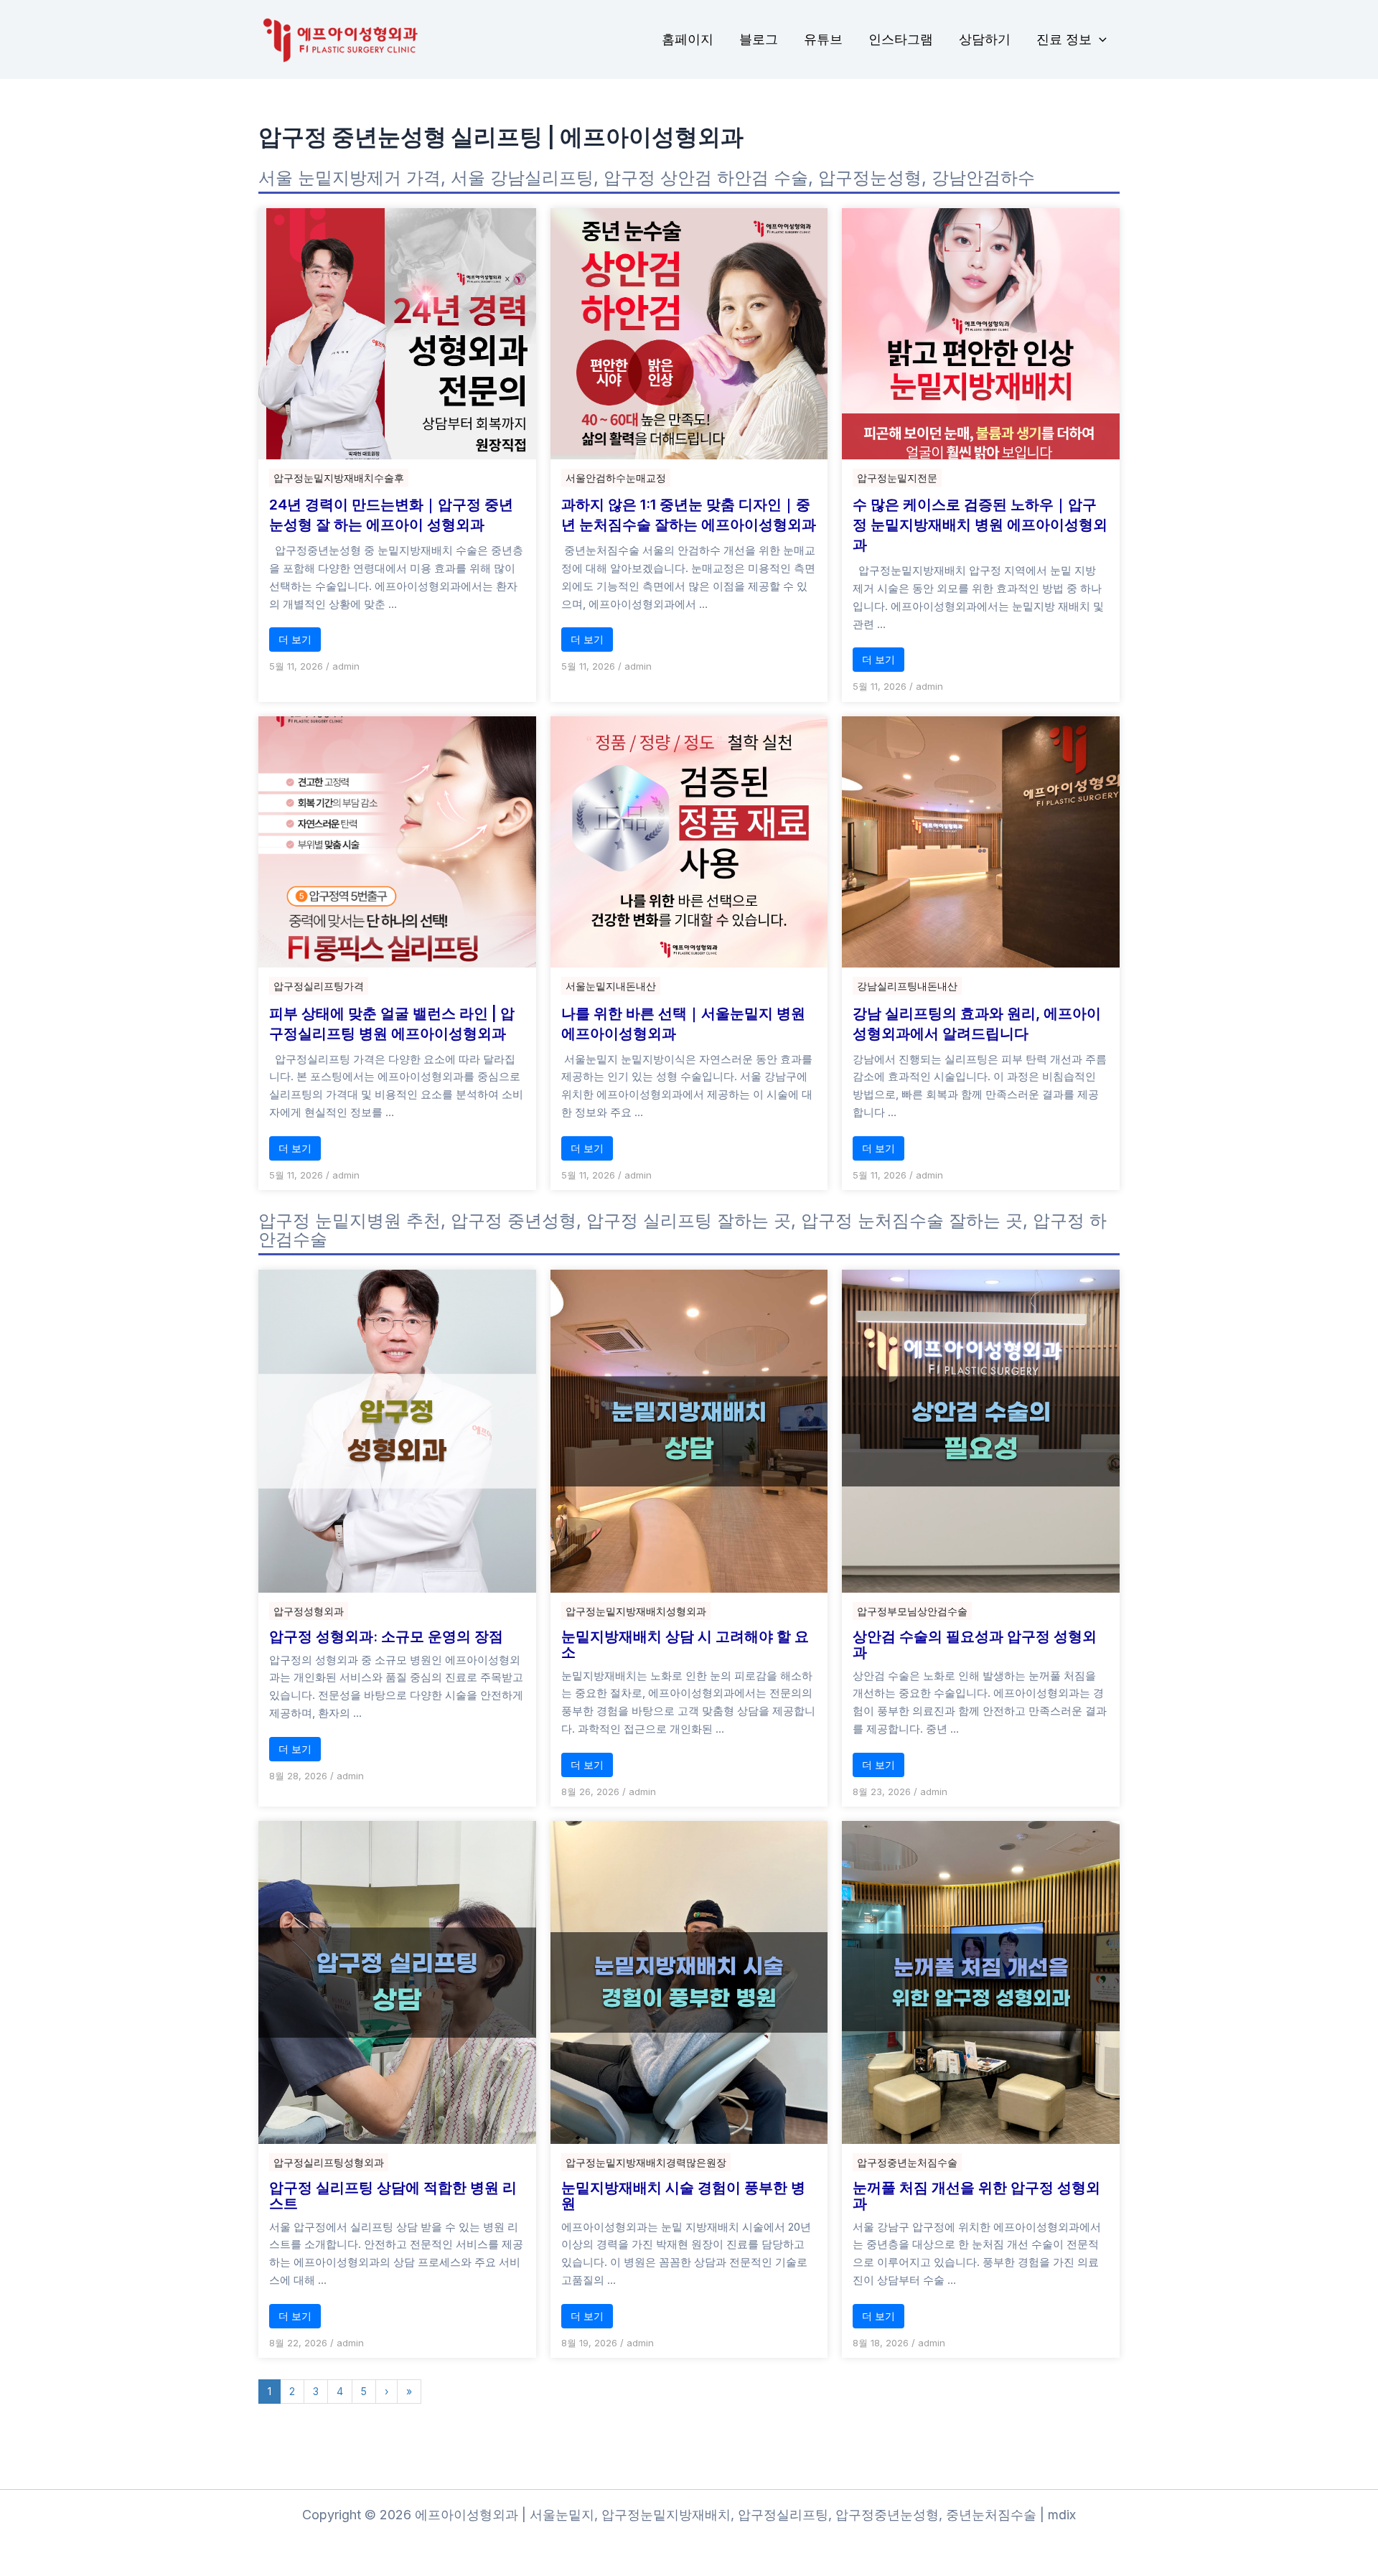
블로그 (759, 39)
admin (346, 666)
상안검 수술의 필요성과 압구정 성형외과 (975, 1644)
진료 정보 (1064, 39)
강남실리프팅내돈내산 (907, 986)
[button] (1099, 40)
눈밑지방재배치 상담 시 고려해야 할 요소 (685, 1644)
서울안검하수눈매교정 (616, 478)
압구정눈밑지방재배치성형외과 (636, 1611)
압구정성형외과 (309, 1611)
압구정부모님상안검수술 (912, 1611)
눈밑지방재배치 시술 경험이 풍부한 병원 (683, 2196)
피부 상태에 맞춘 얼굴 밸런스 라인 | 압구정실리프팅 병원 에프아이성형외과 (392, 1024)
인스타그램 (901, 39)
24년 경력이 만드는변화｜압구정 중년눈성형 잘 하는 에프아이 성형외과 (391, 515)
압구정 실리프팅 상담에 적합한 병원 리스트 (393, 2196)
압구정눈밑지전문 (897, 478)
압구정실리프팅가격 (319, 986)
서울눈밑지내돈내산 (611, 986)
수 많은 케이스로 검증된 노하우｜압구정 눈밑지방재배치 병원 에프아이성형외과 (980, 525)
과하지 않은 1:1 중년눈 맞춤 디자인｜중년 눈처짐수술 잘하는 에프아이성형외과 (689, 515)
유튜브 (823, 39)
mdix (1062, 2515)
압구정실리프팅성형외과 (329, 2162)
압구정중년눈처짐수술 (907, 2162)
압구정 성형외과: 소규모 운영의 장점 (386, 1636)
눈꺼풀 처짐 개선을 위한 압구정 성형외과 (976, 2196)
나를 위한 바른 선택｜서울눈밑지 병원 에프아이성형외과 (683, 1024)
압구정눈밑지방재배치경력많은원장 (646, 2162)
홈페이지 (688, 39)
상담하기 (985, 39)
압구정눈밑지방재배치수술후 (339, 478)
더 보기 (295, 639)
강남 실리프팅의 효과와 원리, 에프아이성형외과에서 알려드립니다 (977, 1024)
